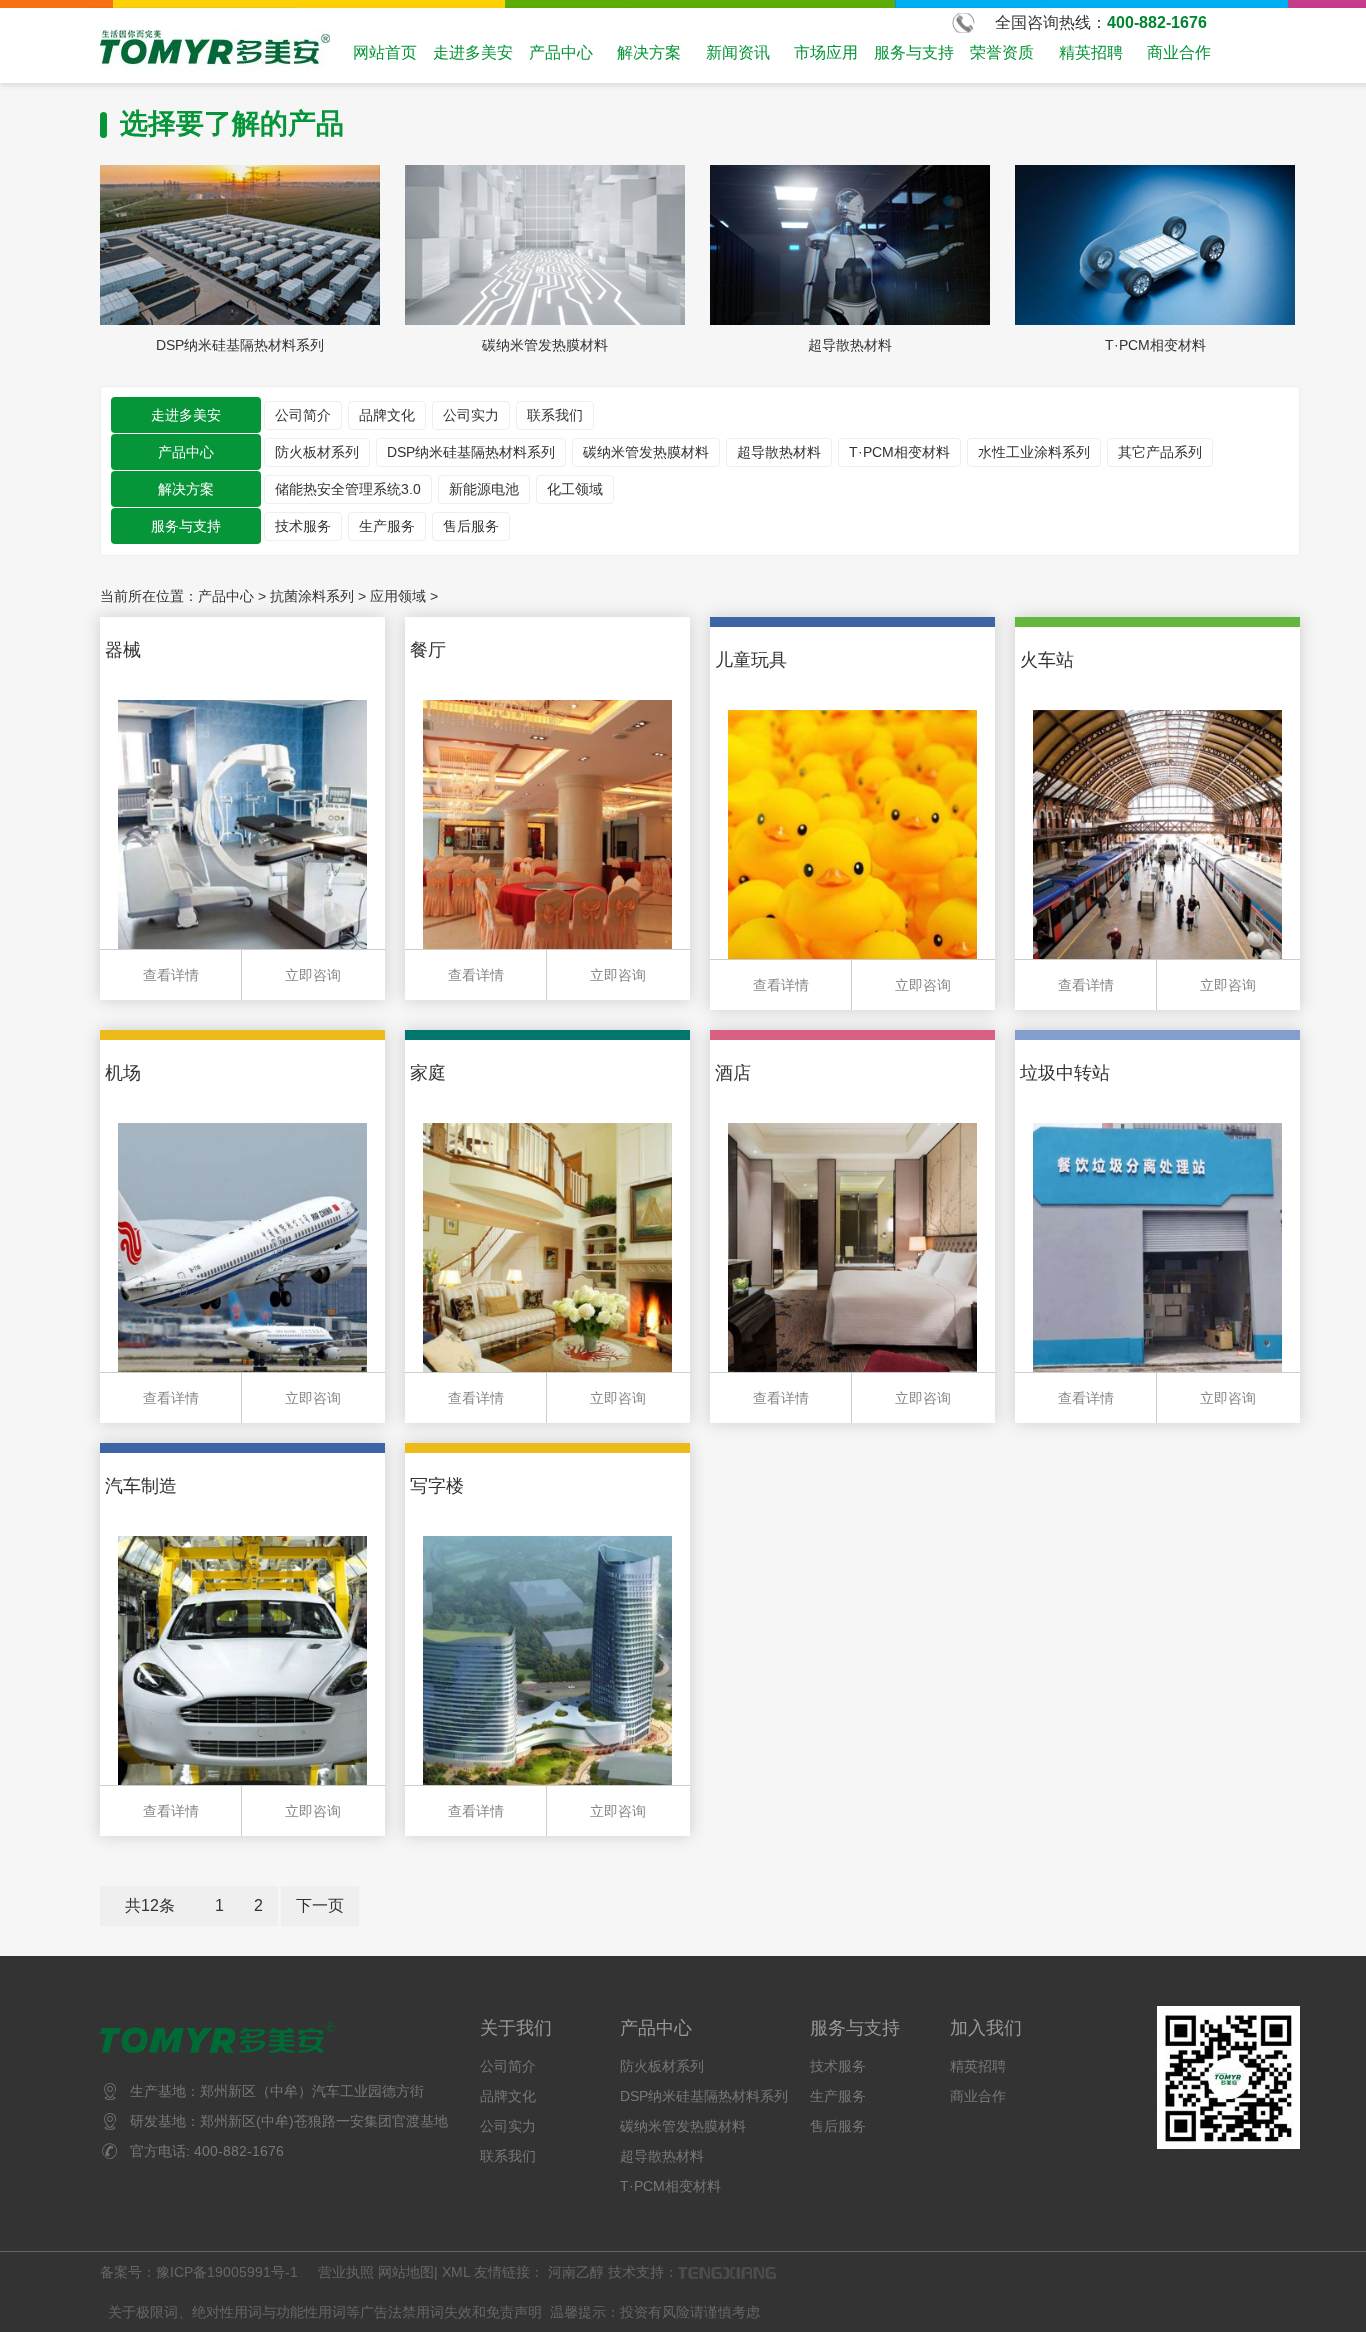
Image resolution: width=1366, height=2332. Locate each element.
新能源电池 (484, 489)
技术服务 (303, 526)
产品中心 (561, 52)
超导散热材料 (779, 452)
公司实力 (471, 415)
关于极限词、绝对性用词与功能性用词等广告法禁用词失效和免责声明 (325, 2312)
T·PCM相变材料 (899, 452)
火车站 (1047, 660)
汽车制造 (141, 1486)
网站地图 (406, 2272)
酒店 (733, 1073)
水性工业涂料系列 (1034, 452)
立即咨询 (313, 975)
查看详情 (171, 975)
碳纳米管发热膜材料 (646, 452)
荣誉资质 (1002, 52)
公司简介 (303, 415)
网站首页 (385, 52)
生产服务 (387, 526)
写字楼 (437, 1486)
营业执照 (346, 2272)
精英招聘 (1091, 52)
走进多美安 (473, 52)
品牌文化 (387, 415)
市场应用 (826, 52)
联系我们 (555, 415)
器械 (123, 650)
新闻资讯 (738, 52)
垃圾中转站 (1065, 1073)
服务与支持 (914, 52)
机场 (123, 1073)
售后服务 (471, 526)
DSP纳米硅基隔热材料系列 (471, 452)
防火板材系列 (317, 452)
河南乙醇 (576, 2272)
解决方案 (649, 52)
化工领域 (575, 489)
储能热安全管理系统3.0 (348, 489)
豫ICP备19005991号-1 (229, 2272)
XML (456, 2272)
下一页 (320, 1905)
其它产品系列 (1160, 452)
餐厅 (428, 650)
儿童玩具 (751, 660)
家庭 (428, 1073)
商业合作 (1179, 52)
